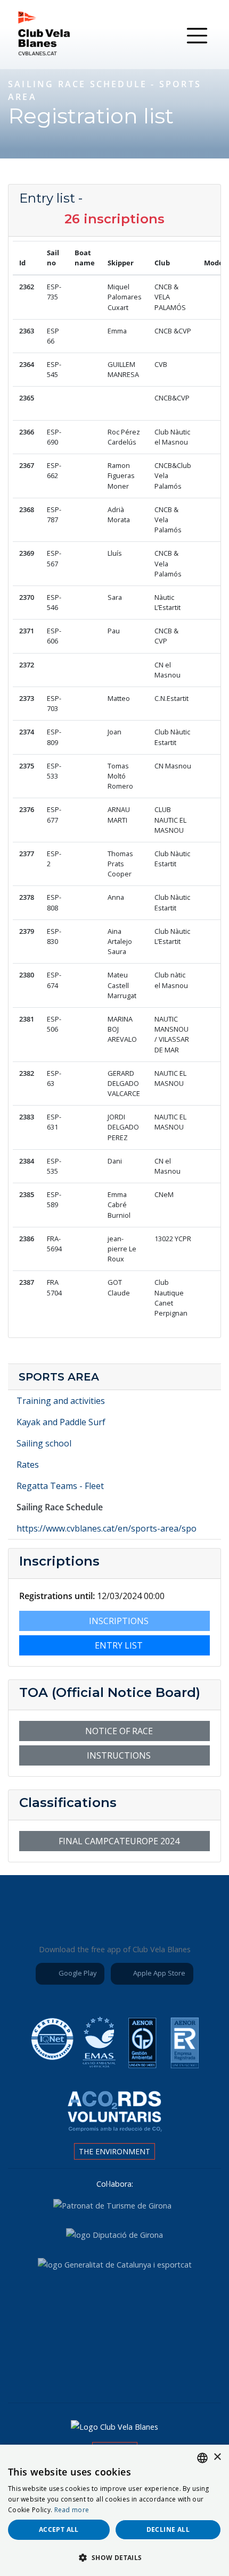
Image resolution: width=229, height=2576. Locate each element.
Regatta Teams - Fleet (60, 1486)
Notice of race (118, 1731)
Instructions (118, 1755)
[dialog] (114, 2510)
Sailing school (44, 1443)
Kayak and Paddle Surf (61, 1422)
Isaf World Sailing (112, 2306)
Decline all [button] (168, 2529)
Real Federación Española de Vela (85, 2363)
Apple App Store (158, 1973)
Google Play (77, 1973)
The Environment (114, 2151)
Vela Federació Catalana (172, 2306)
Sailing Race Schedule (60, 1507)
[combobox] (202, 2458)
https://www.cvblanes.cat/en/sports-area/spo (107, 1528)
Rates (28, 1465)
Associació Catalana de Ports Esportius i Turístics (53, 2306)
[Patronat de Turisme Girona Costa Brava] (112, 2205)
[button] (114, 2557)
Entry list (118, 1645)
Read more (72, 2510)
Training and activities (61, 1401)
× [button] (217, 2457)
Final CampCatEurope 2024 (118, 1841)
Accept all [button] (59, 2529)
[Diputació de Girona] (114, 2234)
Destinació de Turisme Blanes (144, 2363)
